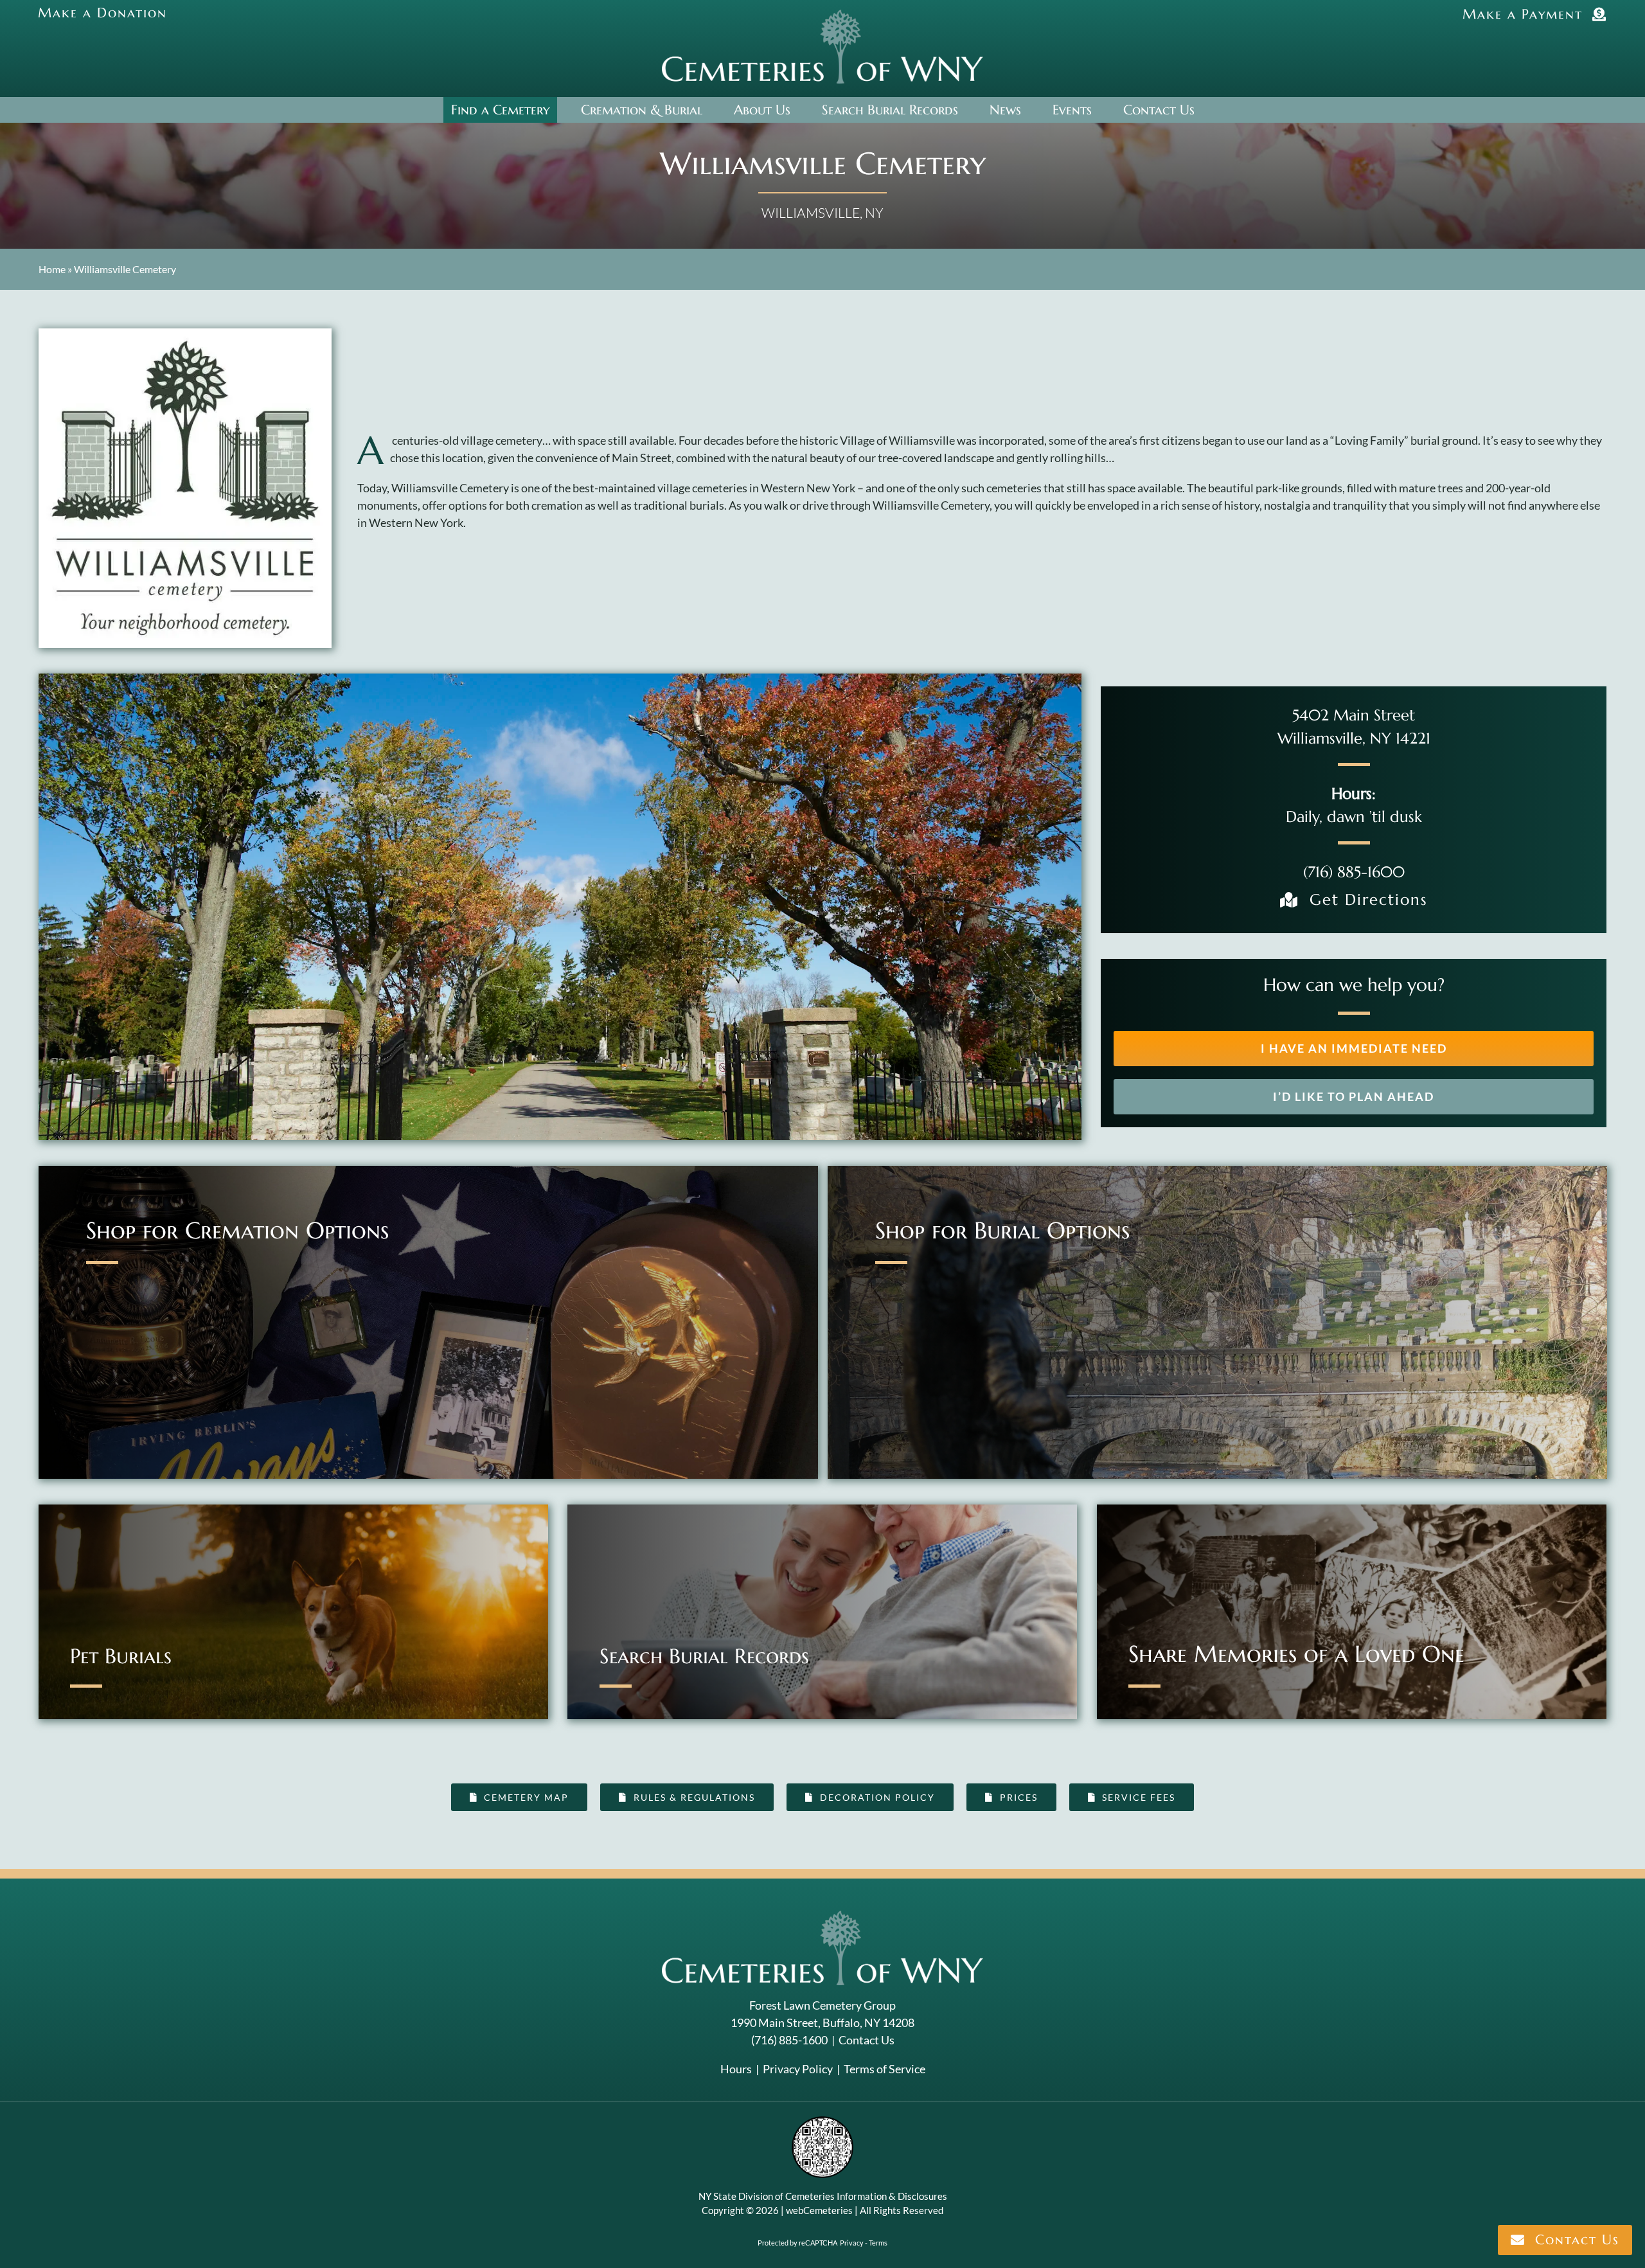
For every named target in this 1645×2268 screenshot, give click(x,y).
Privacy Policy (798, 2069)
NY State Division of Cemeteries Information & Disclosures (823, 2196)
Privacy (852, 2243)
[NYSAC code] (822, 2121)
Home (52, 269)
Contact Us (867, 2040)
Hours (736, 2069)
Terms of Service (885, 2069)
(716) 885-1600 (1354, 872)
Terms (878, 2243)
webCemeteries (819, 2210)
